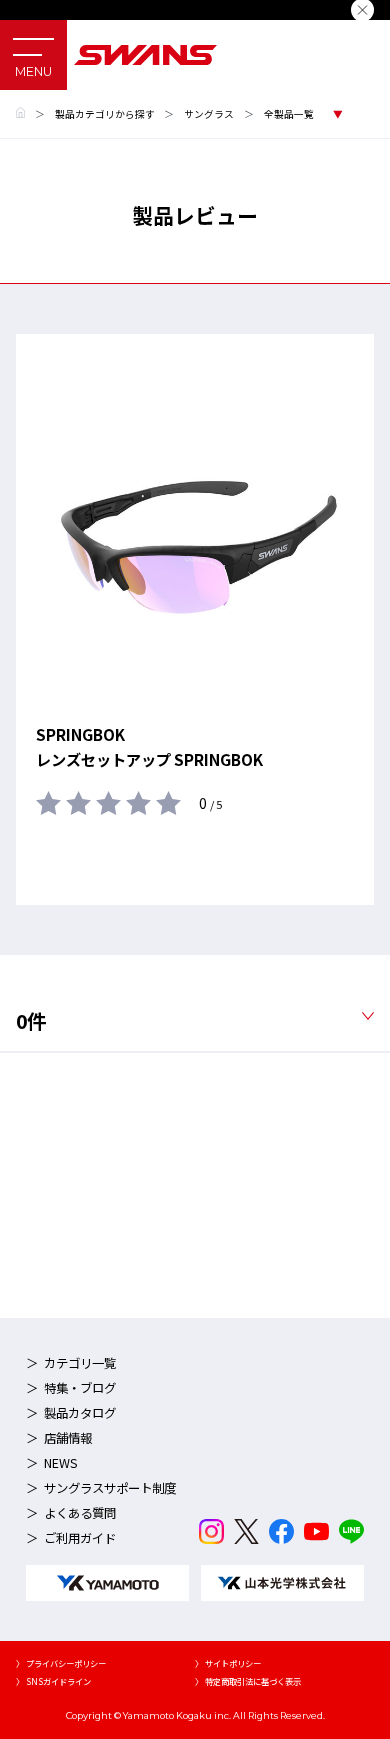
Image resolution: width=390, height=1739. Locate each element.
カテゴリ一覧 (80, 1363)
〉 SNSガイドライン (53, 1681)
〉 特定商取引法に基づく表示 (248, 1681)
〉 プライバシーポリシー (61, 1663)
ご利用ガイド (80, 1538)
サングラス (209, 114)
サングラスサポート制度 (110, 1488)
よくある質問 (80, 1513)
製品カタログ (80, 1413)
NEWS (61, 1463)
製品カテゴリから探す (105, 114)
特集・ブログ (80, 1388)
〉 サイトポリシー (228, 1663)
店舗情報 (68, 1438)
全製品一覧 (289, 114)
